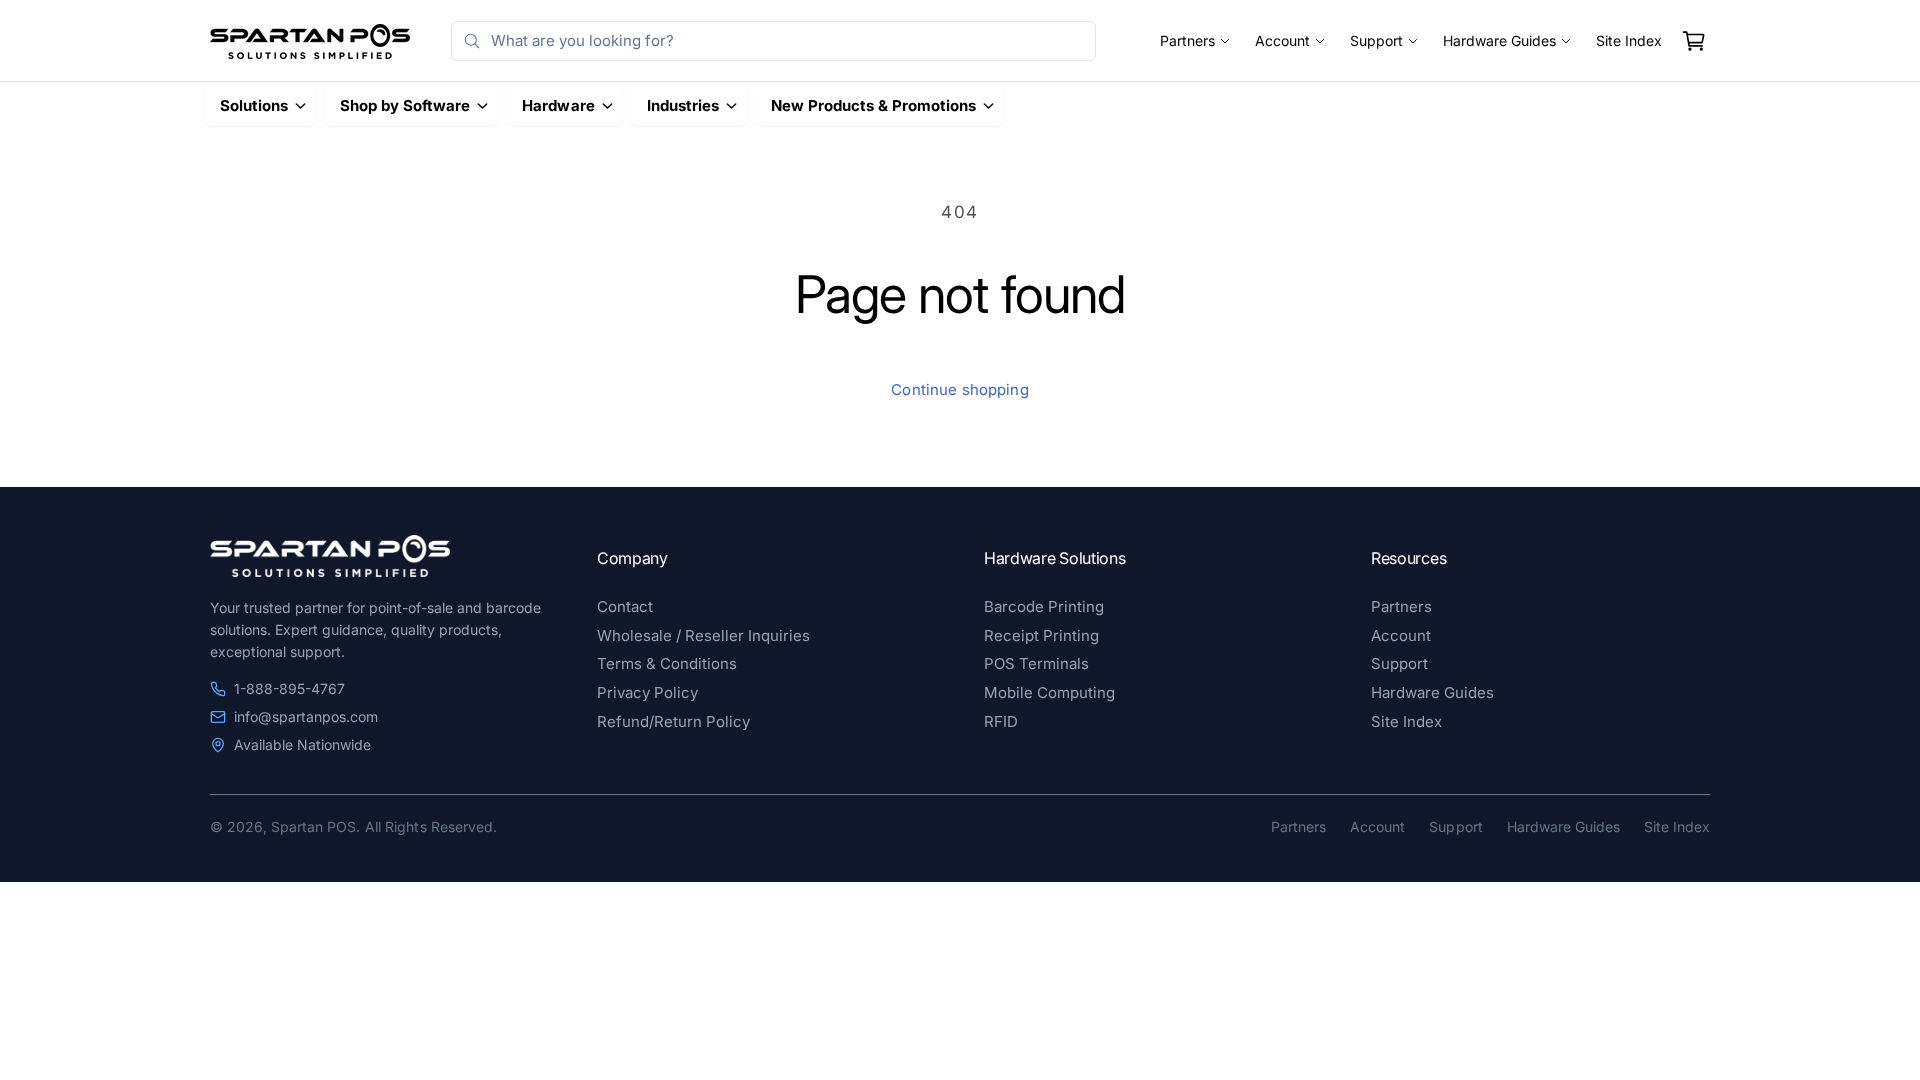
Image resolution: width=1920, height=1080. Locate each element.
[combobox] (773, 41)
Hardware (558, 105)
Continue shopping (960, 389)
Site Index (1629, 41)
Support (1376, 41)
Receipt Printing (1041, 635)
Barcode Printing (1044, 606)
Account (1282, 41)
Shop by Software (405, 105)
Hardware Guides (1499, 41)
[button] (1694, 41)
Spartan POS (313, 826)
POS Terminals (1036, 663)
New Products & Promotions (873, 105)
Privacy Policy (647, 692)
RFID (1001, 721)
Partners (1187, 41)
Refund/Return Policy (673, 721)
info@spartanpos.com (306, 716)
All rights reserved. (430, 826)
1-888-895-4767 (289, 688)
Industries (683, 105)
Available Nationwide (302, 744)
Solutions (254, 105)
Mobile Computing (1049, 692)
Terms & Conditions (667, 663)
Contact (625, 606)
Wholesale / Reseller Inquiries (703, 635)
